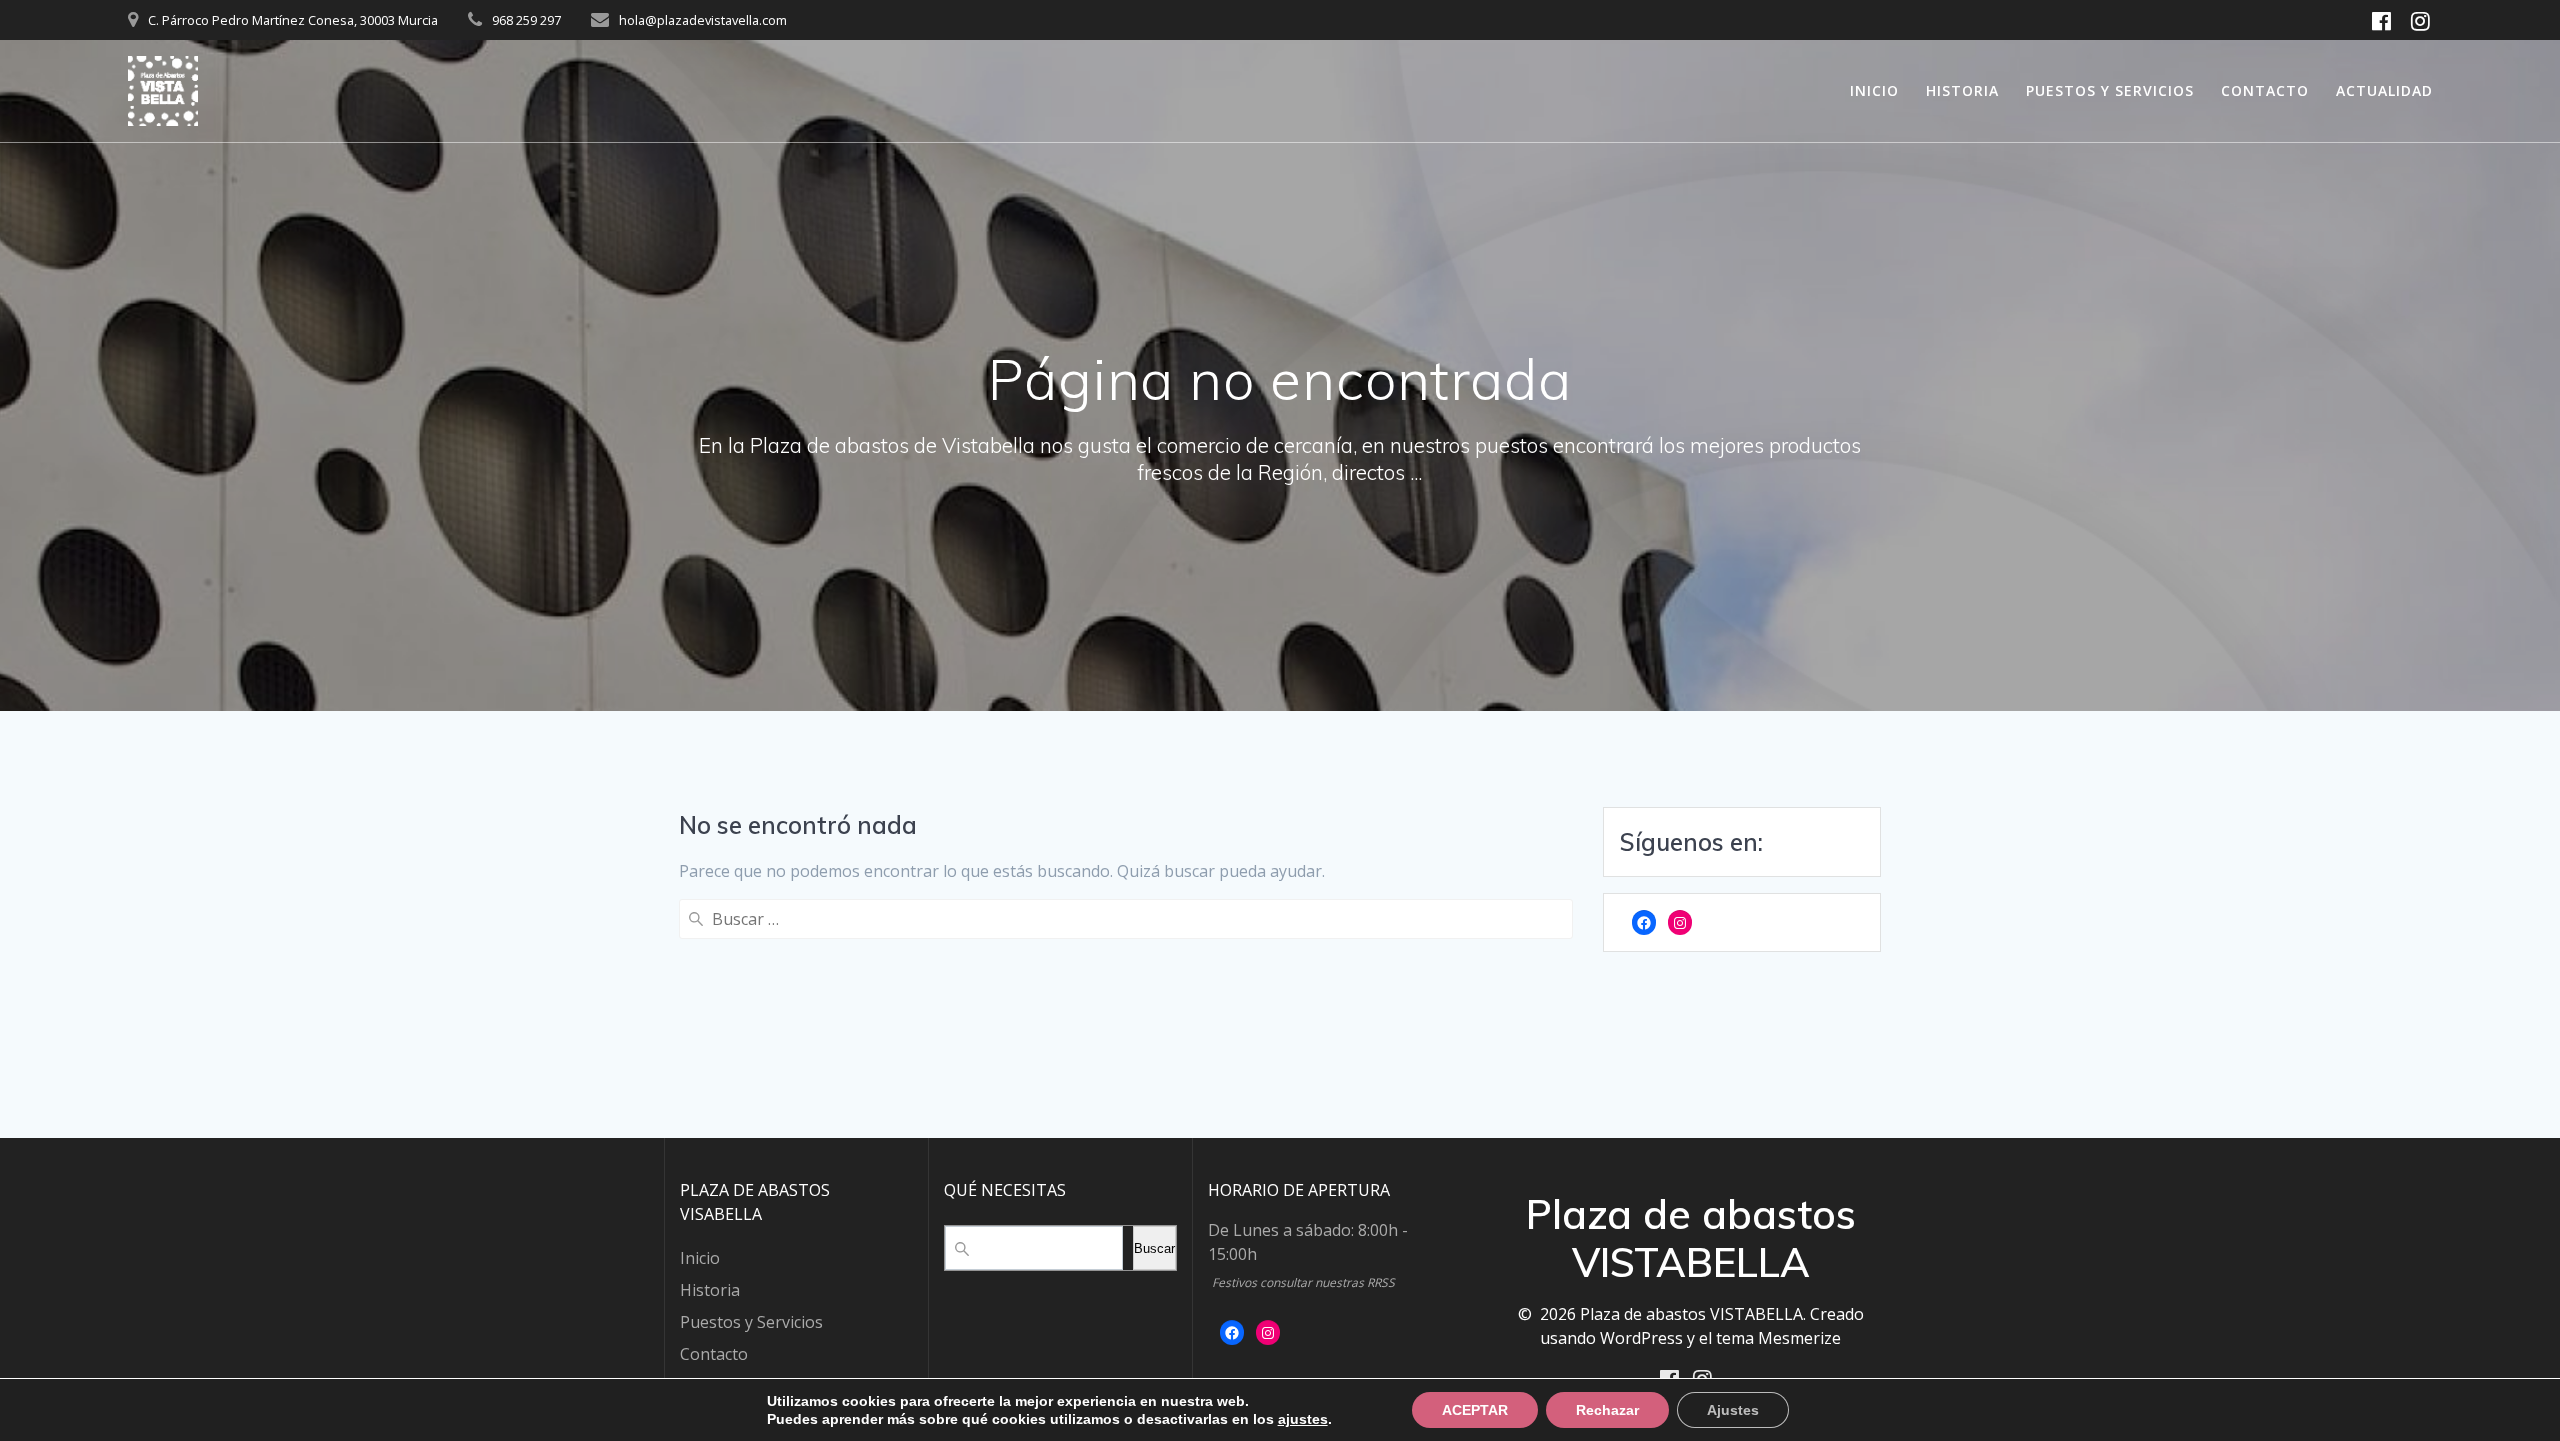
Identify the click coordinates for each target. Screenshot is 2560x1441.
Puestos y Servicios (2110, 90)
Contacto (2265, 90)
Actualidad (2384, 90)
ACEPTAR (1475, 1410)
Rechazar (1607, 1410)
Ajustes (1733, 1410)
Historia (1962, 90)
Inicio (1874, 90)
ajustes (1303, 1419)
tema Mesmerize (1778, 1338)
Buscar (1154, 1248)
